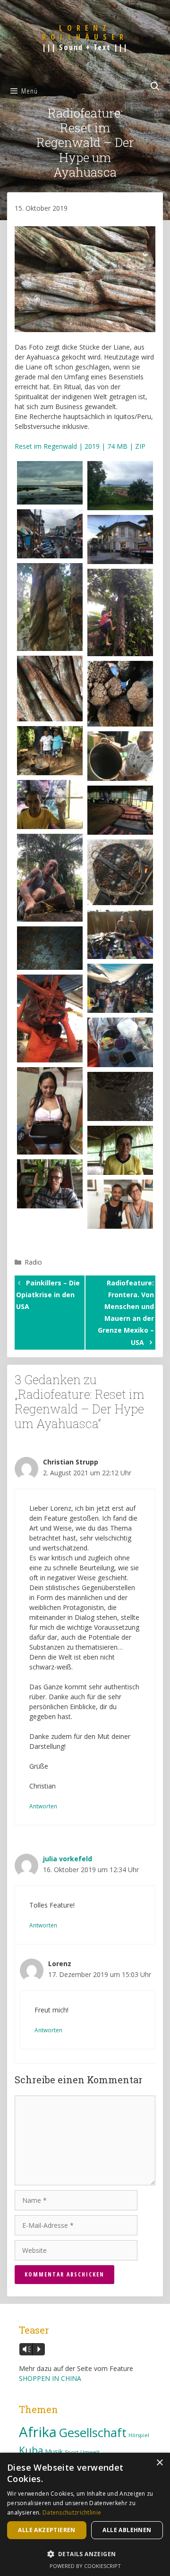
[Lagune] (50, 483)
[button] (85, 2554)
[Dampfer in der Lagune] (120, 486)
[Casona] (120, 539)
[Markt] (120, 988)
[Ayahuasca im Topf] (120, 872)
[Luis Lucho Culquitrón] (120, 1150)
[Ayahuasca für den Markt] (50, 1018)
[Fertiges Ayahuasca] (120, 1096)
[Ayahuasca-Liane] (50, 607)
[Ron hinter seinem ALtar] (120, 934)
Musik (54, 2452)
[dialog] (85, 2514)
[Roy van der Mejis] (50, 1184)
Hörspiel (139, 2435)
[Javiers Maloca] (120, 810)
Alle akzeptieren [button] (47, 2530)
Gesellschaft (93, 2433)
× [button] (159, 2463)
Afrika (38, 2432)
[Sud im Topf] (50, 948)
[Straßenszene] (50, 534)
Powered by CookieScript (85, 2566)
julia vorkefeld (68, 1859)
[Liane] (120, 612)
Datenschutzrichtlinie (72, 2512)
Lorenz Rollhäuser (85, 32)
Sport (72, 2452)
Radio (33, 1262)
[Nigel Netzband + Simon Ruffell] (120, 1204)
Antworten (43, 1806)
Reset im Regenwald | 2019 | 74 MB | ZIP (80, 446)
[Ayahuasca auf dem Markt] (120, 1042)
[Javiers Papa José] (50, 804)
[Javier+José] (50, 751)
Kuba (31, 2450)
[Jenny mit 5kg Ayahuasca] (50, 1111)
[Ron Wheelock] (50, 877)
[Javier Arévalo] (120, 756)
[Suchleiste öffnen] (155, 86)
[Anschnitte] (120, 694)
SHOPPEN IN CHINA (50, 2378)
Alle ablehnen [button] (127, 2530)
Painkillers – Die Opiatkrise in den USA (48, 1295)
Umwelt (90, 2452)
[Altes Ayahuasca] (50, 689)
